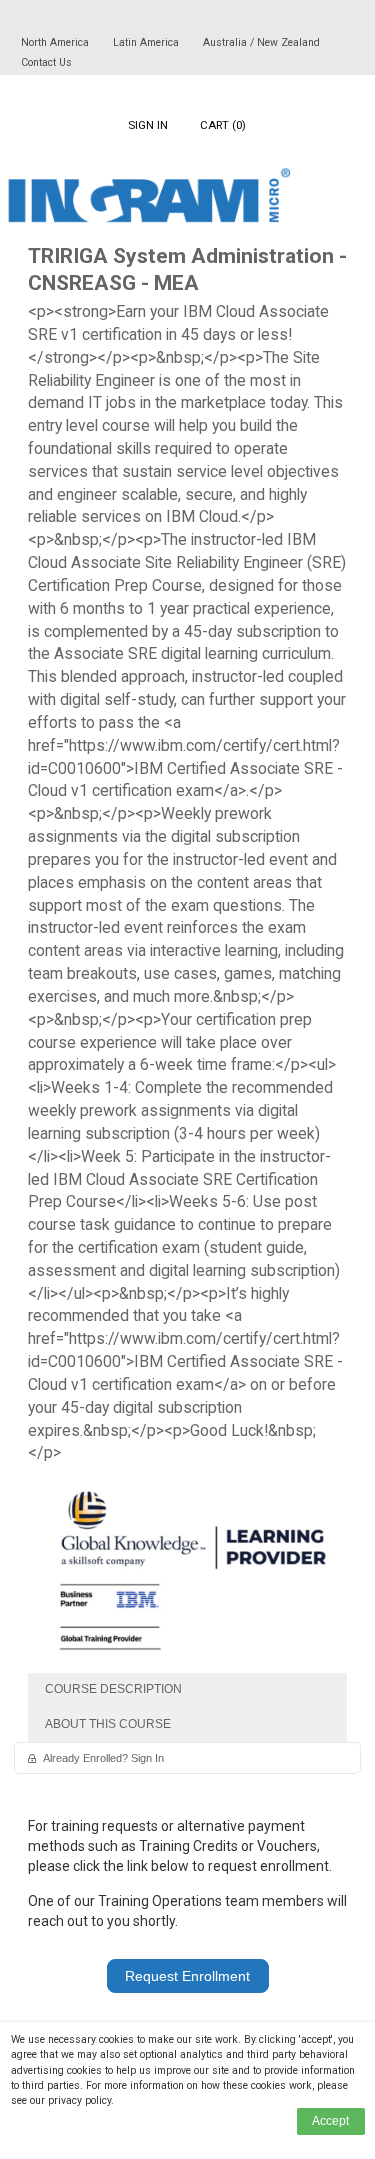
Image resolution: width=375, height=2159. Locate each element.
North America (56, 42)
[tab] (187, 1690)
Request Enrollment (187, 1976)
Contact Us (46, 62)
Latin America (147, 42)
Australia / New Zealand (261, 42)
